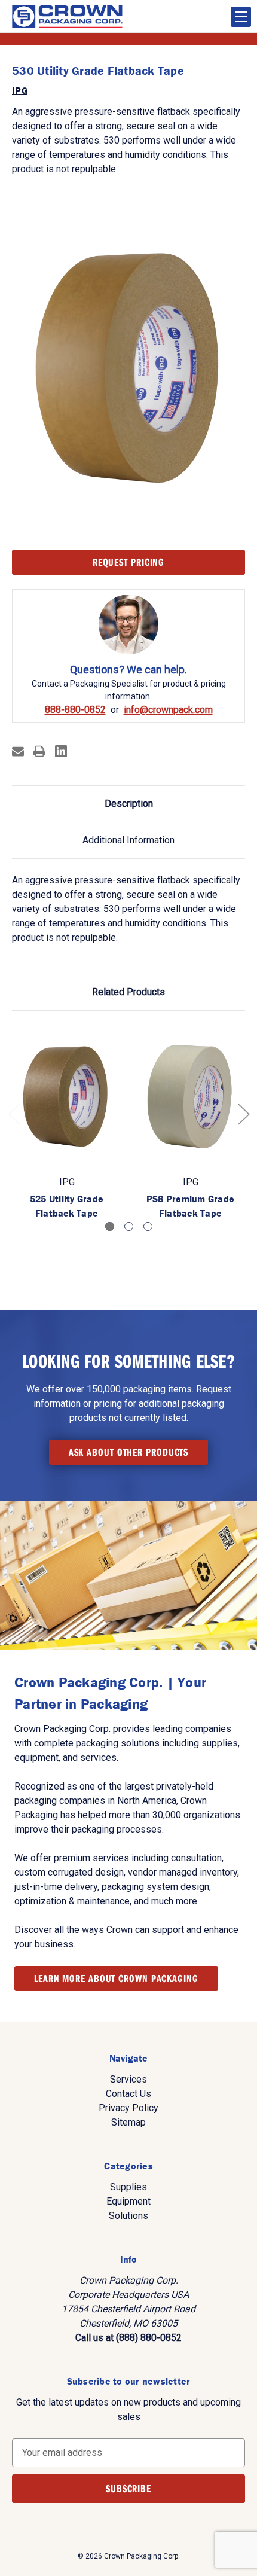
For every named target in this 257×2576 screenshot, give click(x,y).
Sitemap (128, 2122)
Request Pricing (129, 562)
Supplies (128, 2187)
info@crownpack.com (168, 710)
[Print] (39, 751)
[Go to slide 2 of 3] (129, 1226)
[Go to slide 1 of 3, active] (110, 1226)
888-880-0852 (75, 710)
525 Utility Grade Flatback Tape (67, 1206)
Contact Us (128, 2094)
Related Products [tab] (128, 992)
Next (243, 1113)
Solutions (128, 2216)
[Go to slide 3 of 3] (148, 1226)
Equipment (128, 2201)
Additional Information (128, 840)
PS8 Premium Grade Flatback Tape (190, 1206)
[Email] (18, 751)
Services (128, 2079)
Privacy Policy (128, 2108)
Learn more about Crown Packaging (116, 1978)
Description (129, 804)
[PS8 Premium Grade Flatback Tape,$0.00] (190, 1097)
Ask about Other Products (129, 1452)
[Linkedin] (61, 751)
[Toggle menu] (241, 17)
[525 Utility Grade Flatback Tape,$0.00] (67, 1097)
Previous (14, 1113)
